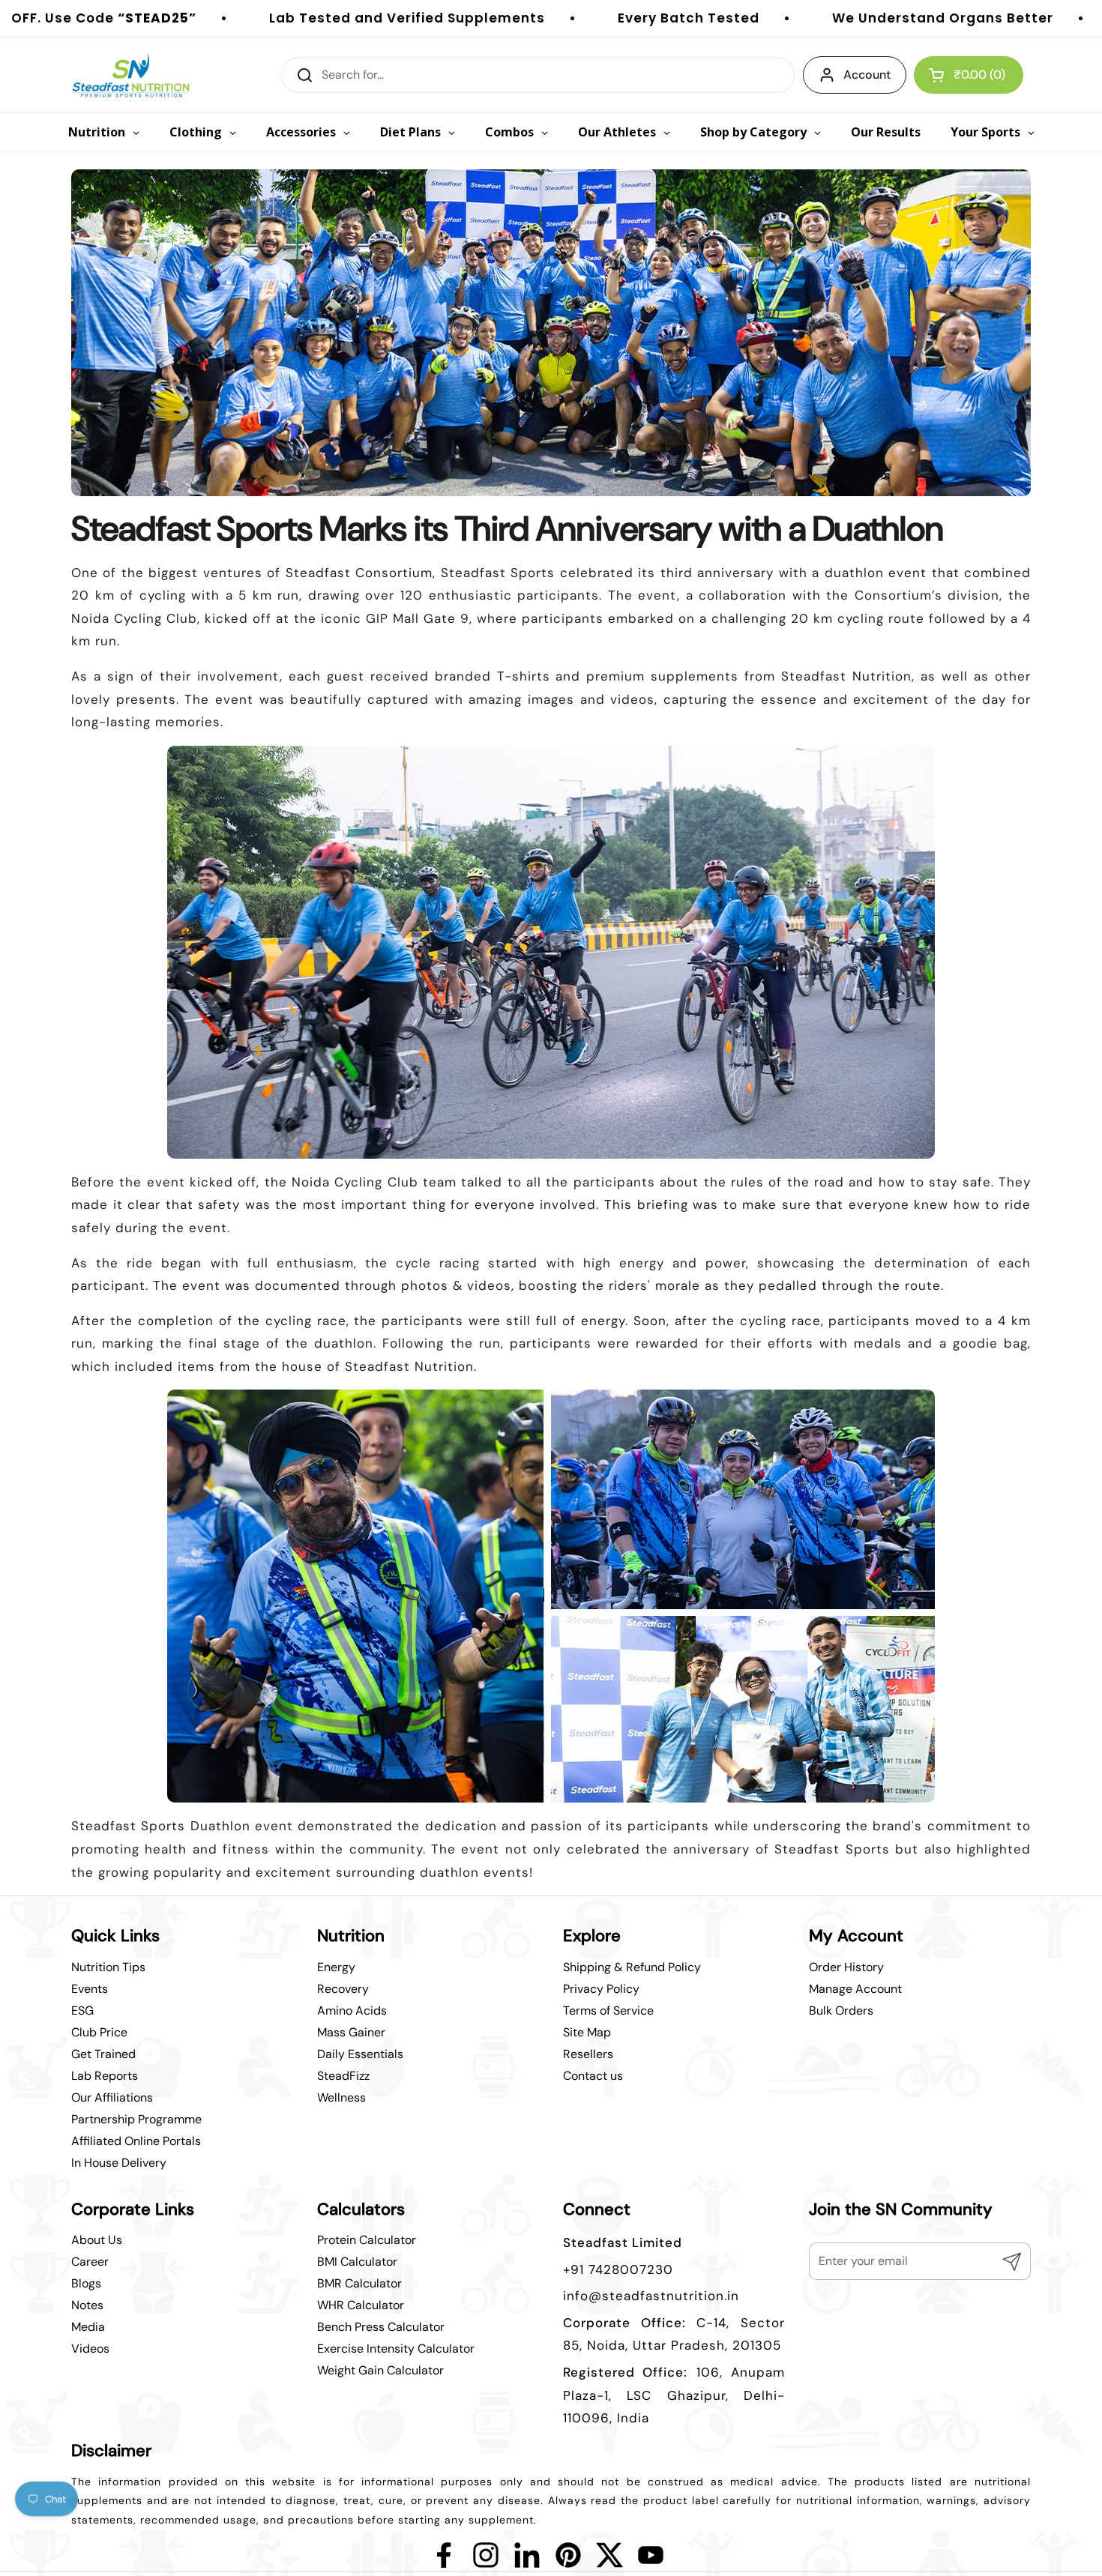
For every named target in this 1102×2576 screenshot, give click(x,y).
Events (90, 1989)
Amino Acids (352, 2011)
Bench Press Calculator (381, 2327)
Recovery (343, 1989)
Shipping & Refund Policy (632, 1967)
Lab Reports (105, 2076)
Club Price (99, 2032)
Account (867, 75)
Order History (846, 1967)
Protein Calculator (367, 2240)
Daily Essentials (360, 2054)
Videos (90, 2349)
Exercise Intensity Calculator (396, 2349)
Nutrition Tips (108, 1967)
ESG (82, 2011)
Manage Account (855, 1989)
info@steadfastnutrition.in (651, 2296)
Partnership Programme (136, 2119)
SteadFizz (343, 2076)
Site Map (587, 2032)
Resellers (588, 2054)
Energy (336, 1967)
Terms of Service (608, 2011)
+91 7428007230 (618, 2269)
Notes (87, 2305)
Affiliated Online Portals (136, 2141)
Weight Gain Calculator (380, 2370)
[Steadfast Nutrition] (131, 75)
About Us (97, 2240)
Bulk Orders (841, 2011)
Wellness (341, 2097)
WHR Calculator (361, 2305)
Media (88, 2327)
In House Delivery (119, 2163)
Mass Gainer (351, 2032)
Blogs (86, 2283)
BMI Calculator (357, 2262)
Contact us (593, 2076)
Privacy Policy (601, 1989)
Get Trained (103, 2054)
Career (90, 2262)
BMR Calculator (359, 2283)
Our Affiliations (112, 2097)
